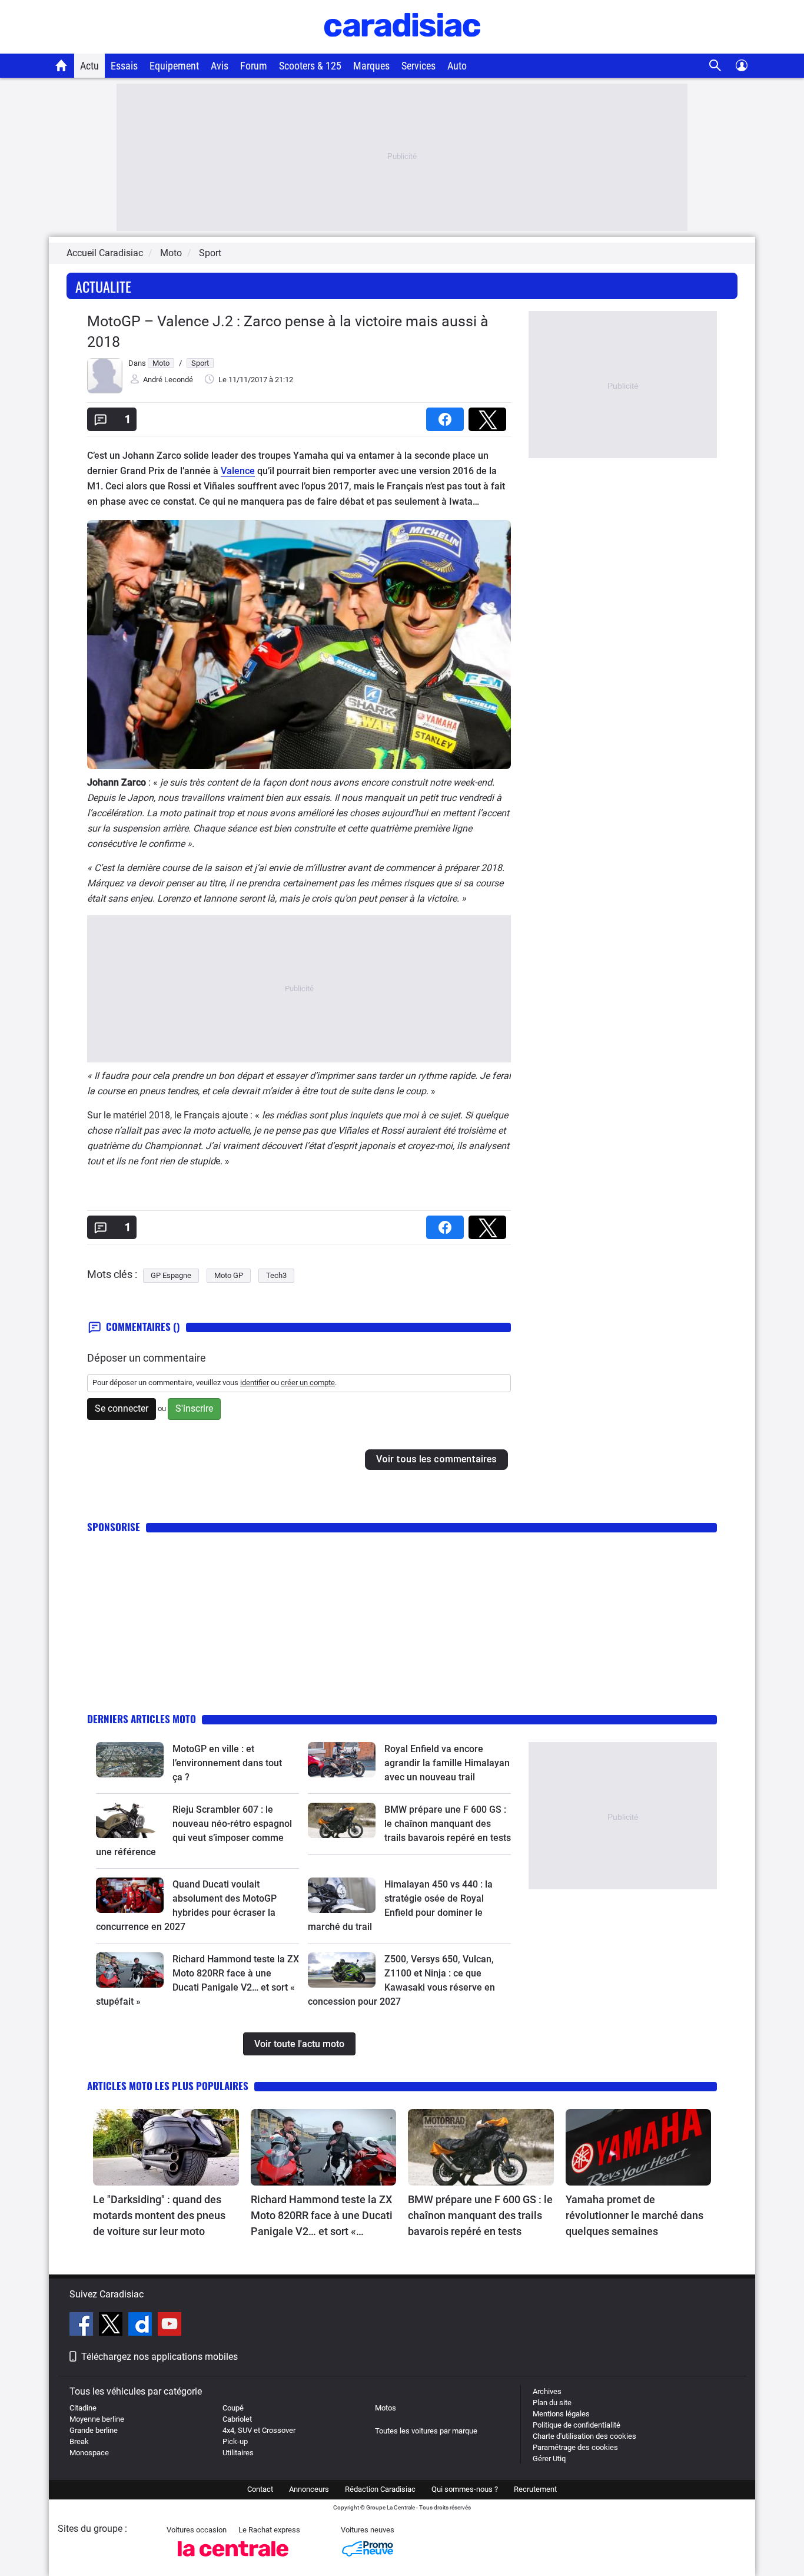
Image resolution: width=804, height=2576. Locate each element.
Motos (386, 2408)
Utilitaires (238, 2453)
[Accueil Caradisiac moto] (62, 65)
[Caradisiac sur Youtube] (170, 2326)
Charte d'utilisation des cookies (584, 2436)
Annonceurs (309, 2489)
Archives (547, 2391)
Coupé (233, 2408)
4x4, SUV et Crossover (259, 2430)
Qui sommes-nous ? (465, 2489)
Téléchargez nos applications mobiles (160, 2357)
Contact (260, 2489)
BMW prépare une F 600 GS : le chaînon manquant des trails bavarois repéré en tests (448, 1824)
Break (79, 2441)
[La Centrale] (233, 2560)
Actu (89, 66)
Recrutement (535, 2489)
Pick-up (235, 2441)
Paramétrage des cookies (575, 2447)
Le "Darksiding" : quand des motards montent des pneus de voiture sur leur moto (159, 2215)
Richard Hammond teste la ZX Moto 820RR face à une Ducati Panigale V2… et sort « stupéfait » (322, 2216)
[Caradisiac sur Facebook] (83, 2326)
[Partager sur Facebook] (447, 415)
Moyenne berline (97, 2419)
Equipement (174, 66)
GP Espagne (171, 1275)
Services (418, 66)
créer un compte (308, 1383)
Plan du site (552, 2403)
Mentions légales (561, 2414)
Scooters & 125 (310, 66)
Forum (254, 66)
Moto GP (229, 1275)
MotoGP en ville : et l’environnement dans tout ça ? (227, 1763)
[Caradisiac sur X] (112, 2326)
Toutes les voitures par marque (426, 2431)
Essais (124, 66)
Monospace (89, 2453)
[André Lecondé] (105, 391)
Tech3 (276, 1275)
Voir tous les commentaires (436, 1459)
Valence (238, 471)
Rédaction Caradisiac (380, 2489)
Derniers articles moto (142, 1719)
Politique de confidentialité (577, 2425)
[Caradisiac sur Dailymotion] (142, 2326)
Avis (220, 66)
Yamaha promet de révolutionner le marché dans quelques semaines (634, 2215)
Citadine (83, 2408)
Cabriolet (237, 2419)
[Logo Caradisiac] (402, 47)
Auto (457, 66)
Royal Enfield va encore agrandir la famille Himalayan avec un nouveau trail (447, 1763)
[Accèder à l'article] (130, 1760)
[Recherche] (715, 66)
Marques (371, 66)
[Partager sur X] (490, 415)
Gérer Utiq (549, 2459)
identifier (255, 1383)
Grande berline (94, 2430)
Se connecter (122, 1408)
